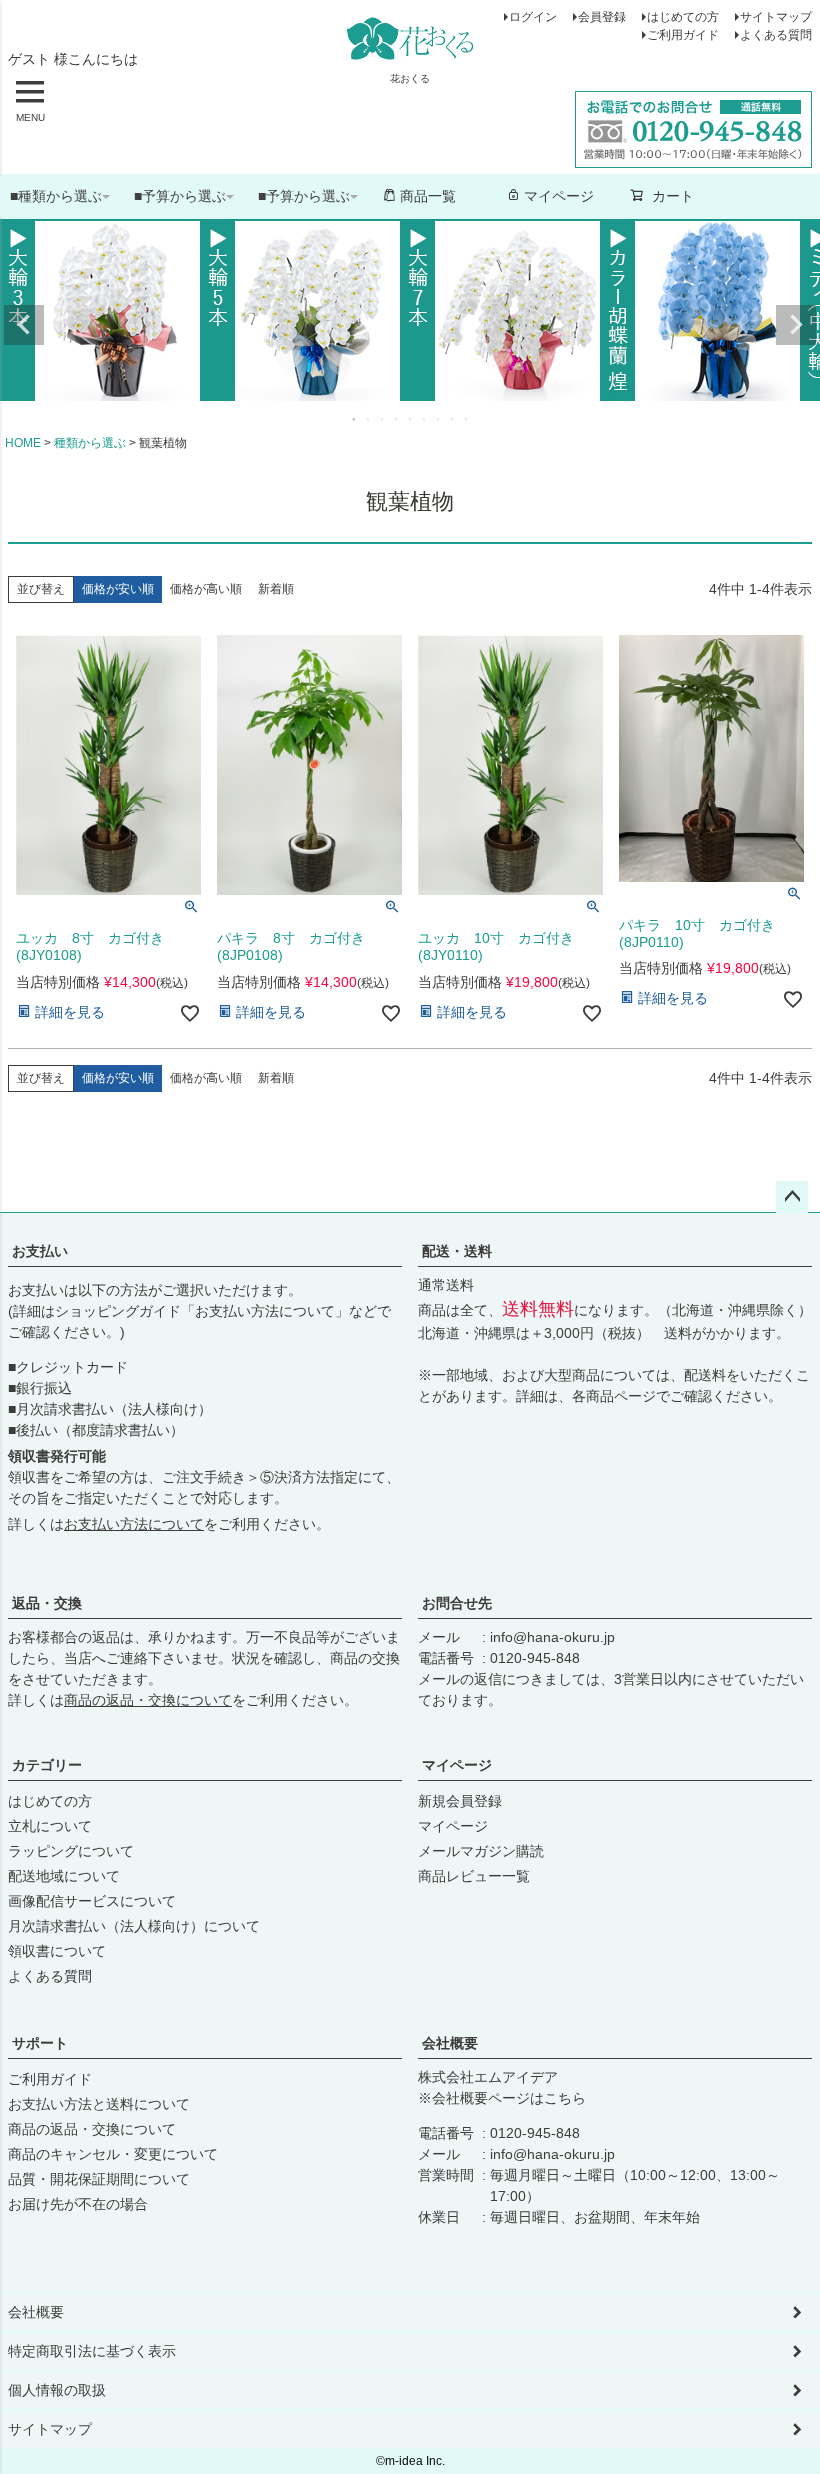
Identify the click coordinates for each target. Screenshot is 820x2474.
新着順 (276, 589)
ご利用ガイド (683, 35)
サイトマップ (776, 17)
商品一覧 (428, 196)
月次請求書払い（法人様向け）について (134, 1926)
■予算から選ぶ (180, 196)
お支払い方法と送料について (99, 2104)
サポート (40, 2043)
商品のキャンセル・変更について (113, 2154)
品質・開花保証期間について (99, 2179)
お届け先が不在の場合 (78, 2204)
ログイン (533, 17)
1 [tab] (355, 419)
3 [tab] (383, 419)
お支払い (40, 1251)
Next (796, 325)
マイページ (559, 196)
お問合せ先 (457, 1603)
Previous (24, 325)
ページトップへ (792, 1197)
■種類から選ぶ (56, 196)
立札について (50, 1826)
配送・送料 (457, 1251)
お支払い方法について (265, 1311)
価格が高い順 (206, 589)
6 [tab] (425, 419)
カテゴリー (47, 1765)
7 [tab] (439, 419)
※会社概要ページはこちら (502, 2098)
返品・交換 (47, 1603)
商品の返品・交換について (148, 1700)
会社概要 (450, 2043)
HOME (23, 443)
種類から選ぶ (90, 443)
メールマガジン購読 (481, 1851)
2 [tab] (369, 419)
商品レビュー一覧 (474, 1876)
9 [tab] (467, 419)
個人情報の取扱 (57, 2390)
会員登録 (602, 17)
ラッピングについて (71, 1851)
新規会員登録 (460, 1801)
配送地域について (64, 1876)
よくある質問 (776, 35)
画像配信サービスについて (92, 1901)
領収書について (57, 1951)
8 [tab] (453, 419)
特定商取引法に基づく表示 (92, 2351)
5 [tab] (411, 419)
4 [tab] (397, 419)
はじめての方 (683, 17)
